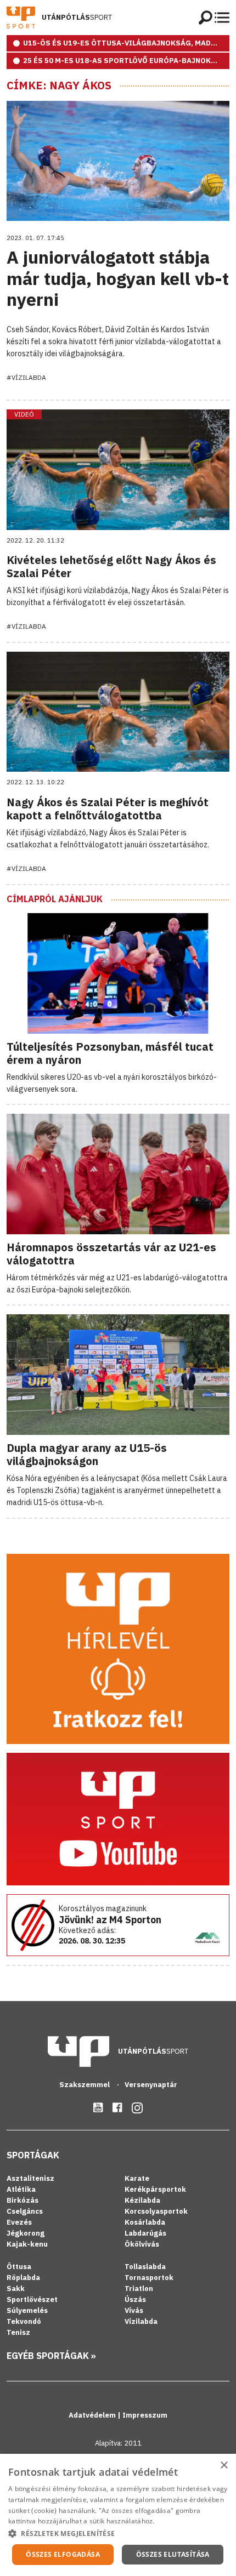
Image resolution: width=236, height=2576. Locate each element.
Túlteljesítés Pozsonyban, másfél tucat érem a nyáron (110, 1053)
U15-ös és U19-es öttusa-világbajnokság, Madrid (123, 43)
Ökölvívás (142, 2244)
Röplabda (23, 2278)
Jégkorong (26, 2233)
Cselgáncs (25, 2211)
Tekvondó (24, 2321)
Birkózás (23, 2200)
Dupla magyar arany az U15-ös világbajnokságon (87, 1454)
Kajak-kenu (27, 2244)
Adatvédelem (93, 2415)
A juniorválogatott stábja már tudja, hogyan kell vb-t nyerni (118, 278)
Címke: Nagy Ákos (59, 86)
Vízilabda (141, 2321)
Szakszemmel (85, 2085)
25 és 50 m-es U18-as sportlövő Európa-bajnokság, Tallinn (126, 61)
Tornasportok (149, 2278)
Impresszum (145, 2415)
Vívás (134, 2310)
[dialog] (118, 2515)
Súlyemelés (27, 2310)
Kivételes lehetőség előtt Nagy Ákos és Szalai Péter (111, 566)
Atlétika (21, 2189)
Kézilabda (142, 2200)
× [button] (224, 2466)
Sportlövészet (32, 2299)
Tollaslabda (145, 2267)
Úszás (135, 2299)
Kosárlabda (145, 2222)
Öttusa (19, 2267)
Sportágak (33, 2155)
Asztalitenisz (30, 2178)
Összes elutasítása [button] (173, 2554)
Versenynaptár (151, 2085)
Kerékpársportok (155, 2189)
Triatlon (139, 2289)
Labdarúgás (145, 2233)
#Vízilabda (26, 377)
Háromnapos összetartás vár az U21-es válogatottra (111, 1254)
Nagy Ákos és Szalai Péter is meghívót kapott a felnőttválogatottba (108, 809)
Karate (137, 2178)
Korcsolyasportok (156, 2211)
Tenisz (18, 2332)
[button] (118, 2533)
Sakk (16, 2289)
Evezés (19, 2222)
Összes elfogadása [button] (63, 2554)
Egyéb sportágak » (51, 2356)
